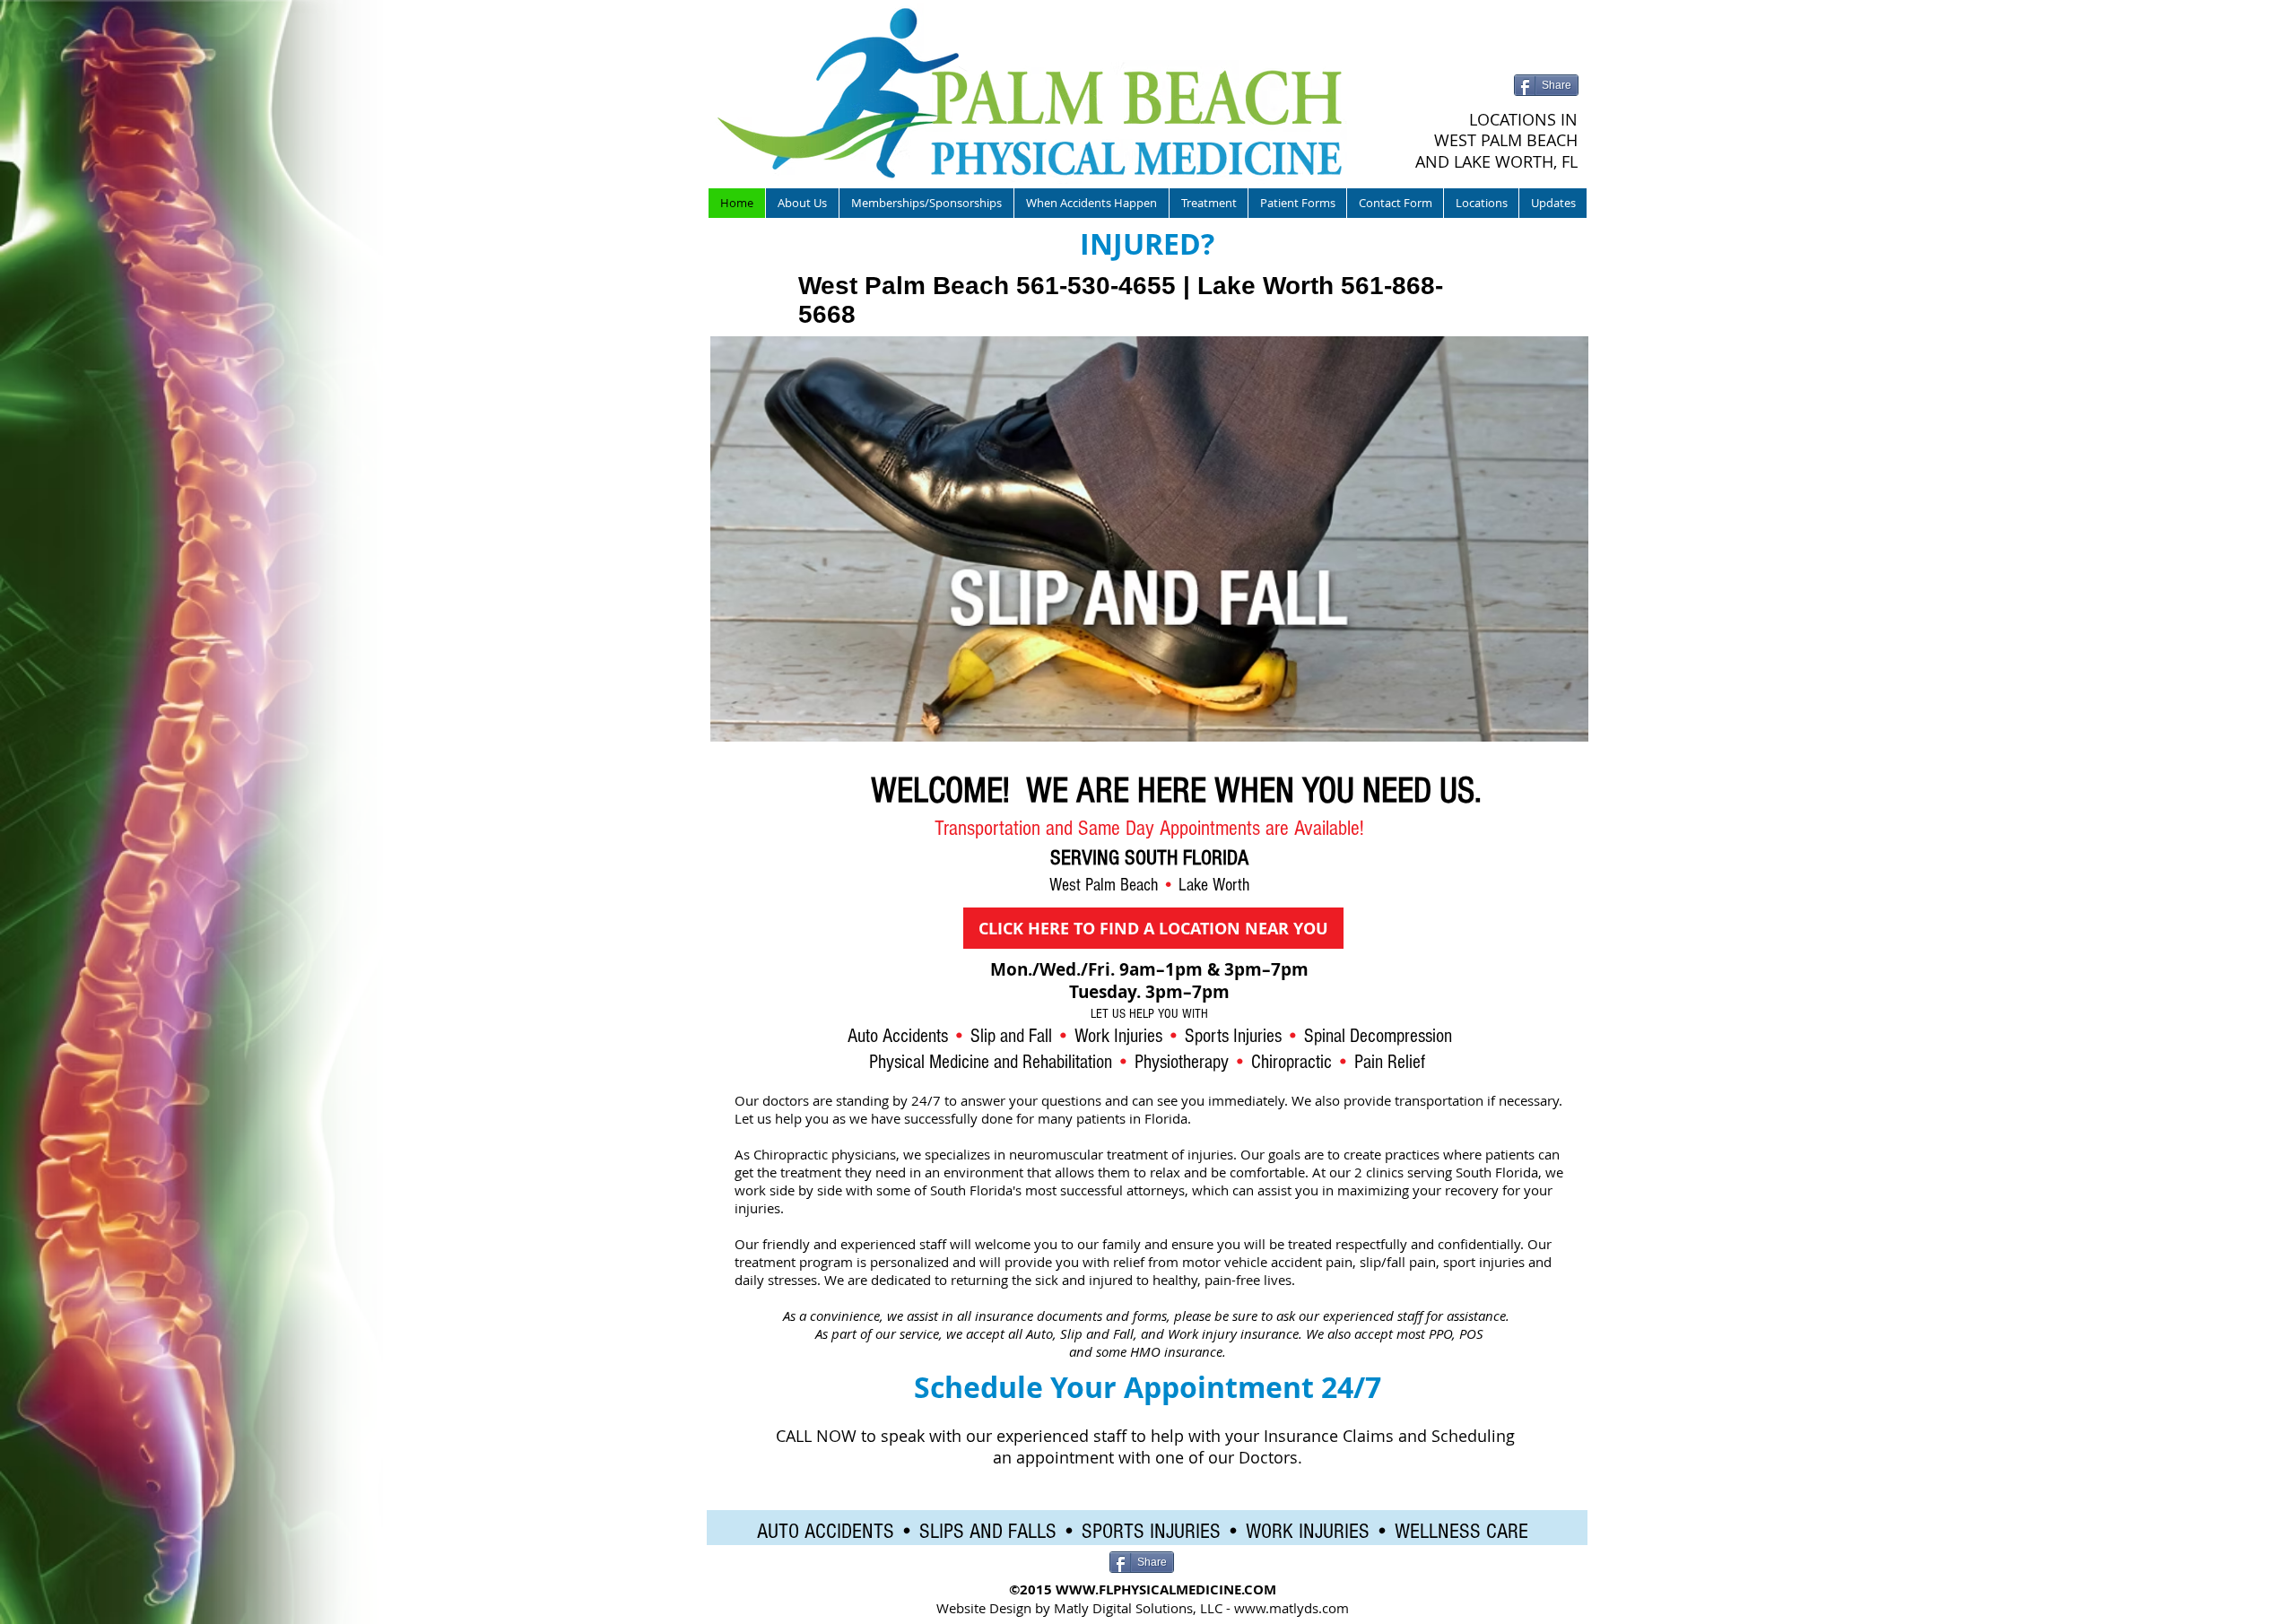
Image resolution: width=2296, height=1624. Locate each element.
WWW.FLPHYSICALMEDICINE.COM (1166, 1589)
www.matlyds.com (1291, 1608)
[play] (1551, 726)
